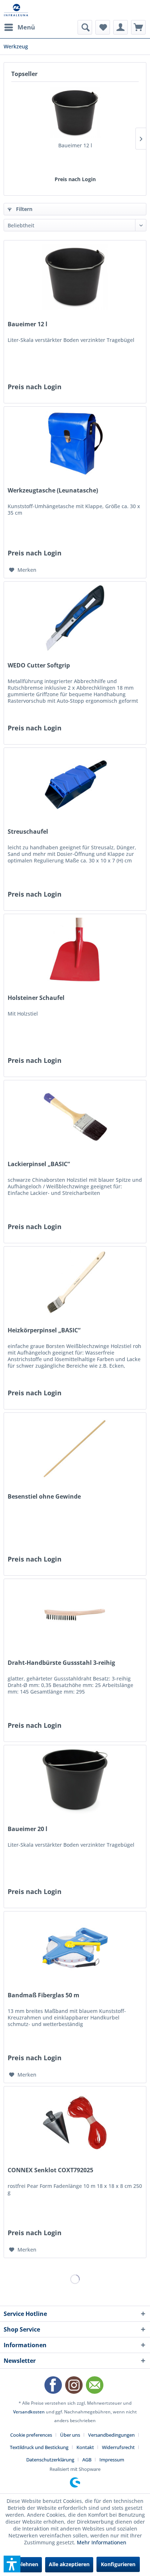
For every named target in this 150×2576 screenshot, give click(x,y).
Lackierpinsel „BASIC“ (39, 1164)
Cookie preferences (31, 2435)
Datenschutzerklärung (50, 2460)
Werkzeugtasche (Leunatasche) (53, 491)
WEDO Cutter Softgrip (39, 665)
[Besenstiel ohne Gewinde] (75, 1449)
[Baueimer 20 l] (75, 1782)
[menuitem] (19, 27)
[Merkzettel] (103, 27)
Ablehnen (26, 2564)
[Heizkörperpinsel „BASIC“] (75, 1283)
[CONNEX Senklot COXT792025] (75, 2123)
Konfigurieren (118, 2564)
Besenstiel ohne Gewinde (44, 1497)
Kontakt (85, 2447)
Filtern (23, 209)
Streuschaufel (28, 832)
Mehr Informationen (102, 2542)
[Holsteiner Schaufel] (75, 950)
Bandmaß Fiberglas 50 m (44, 1995)
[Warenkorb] (138, 27)
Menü (26, 27)
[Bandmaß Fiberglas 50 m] (75, 1948)
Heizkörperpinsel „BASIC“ (44, 1330)
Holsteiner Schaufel (36, 998)
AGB (87, 2460)
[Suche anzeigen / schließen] (85, 27)
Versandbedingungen (111, 2435)
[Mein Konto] (121, 27)
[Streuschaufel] (75, 784)
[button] (12, 2564)
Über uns (70, 2435)
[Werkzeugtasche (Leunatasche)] (75, 443)
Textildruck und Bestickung (39, 2447)
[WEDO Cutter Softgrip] (75, 618)
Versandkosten (29, 2412)
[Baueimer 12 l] (75, 113)
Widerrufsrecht (118, 2447)
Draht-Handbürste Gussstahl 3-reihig (61, 1663)
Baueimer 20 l (27, 1829)
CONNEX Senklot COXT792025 (50, 2170)
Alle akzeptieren (69, 2564)
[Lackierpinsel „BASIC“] (75, 1117)
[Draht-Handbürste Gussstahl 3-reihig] (75, 1615)
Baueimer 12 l (75, 145)
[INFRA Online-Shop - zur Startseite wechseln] (16, 10)
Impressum (112, 2460)
